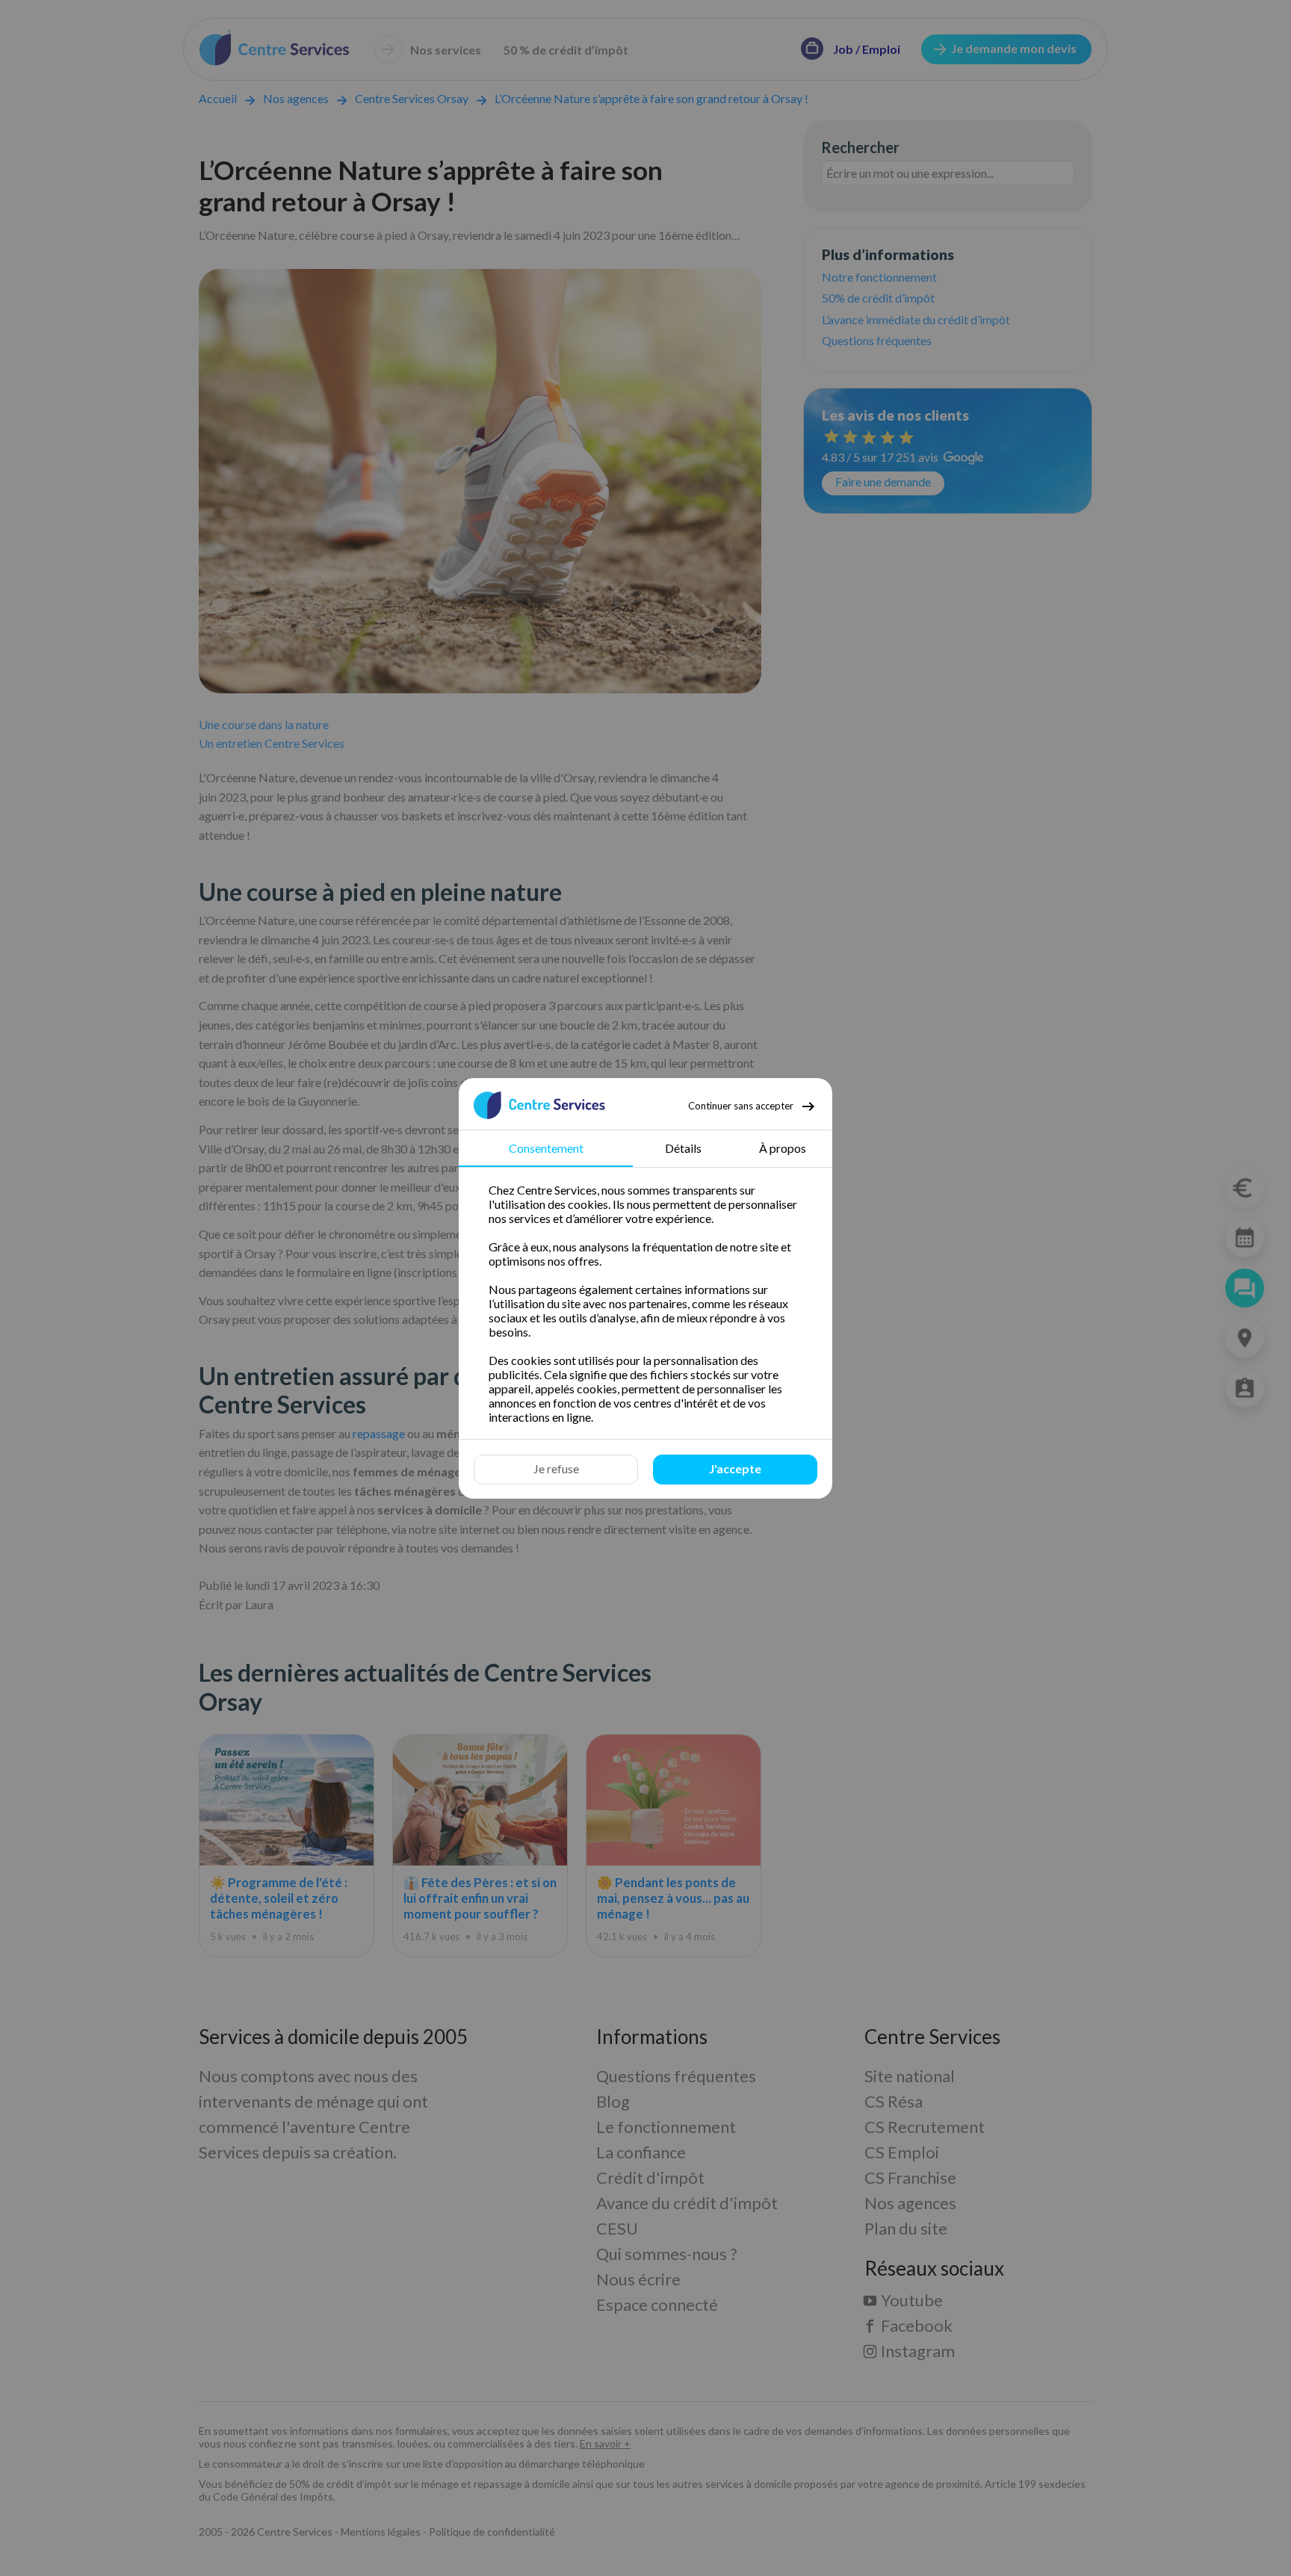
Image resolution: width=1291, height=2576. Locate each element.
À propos (783, 1148)
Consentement (546, 1148)
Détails (683, 1148)
